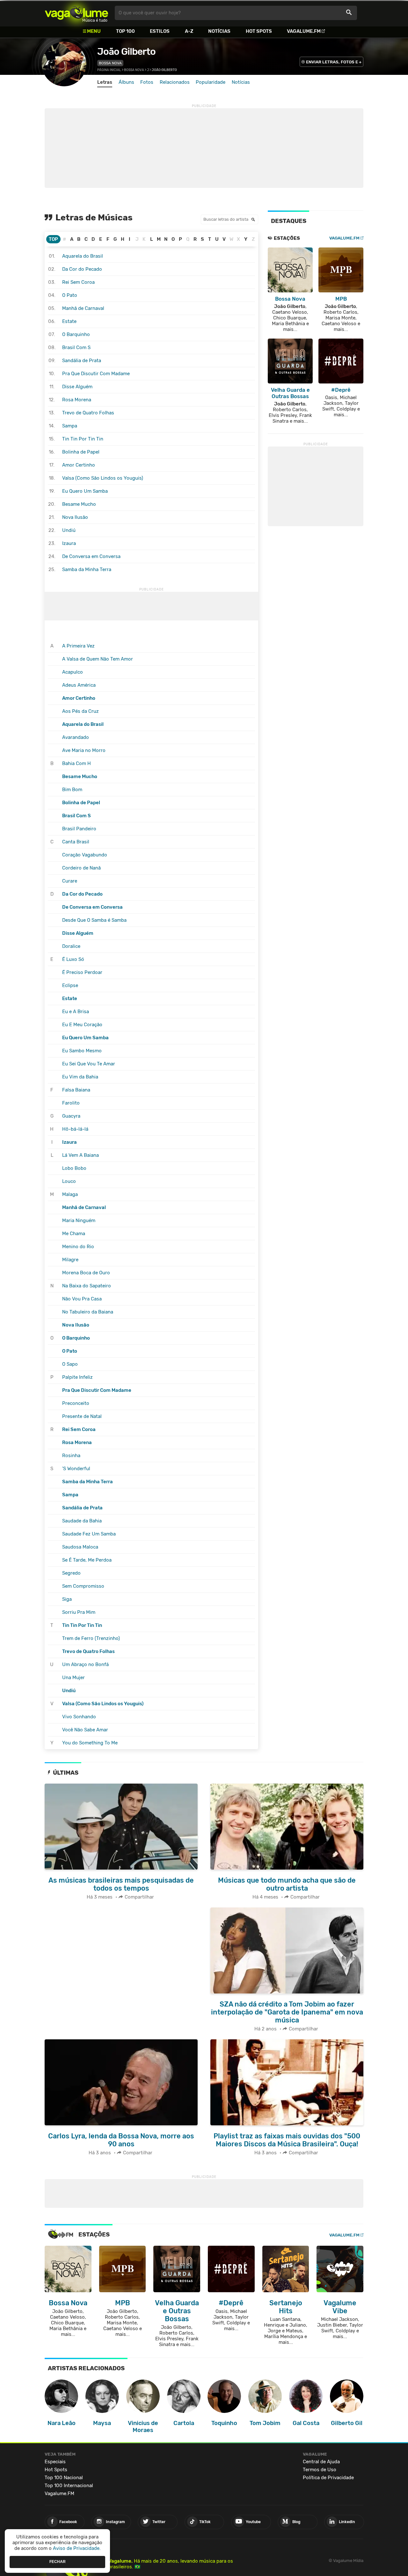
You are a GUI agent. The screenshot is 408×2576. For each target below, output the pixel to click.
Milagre (70, 1260)
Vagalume (76, 13)
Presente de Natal (82, 1416)
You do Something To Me (90, 1743)
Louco (69, 1181)
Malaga (70, 1194)
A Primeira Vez (78, 646)
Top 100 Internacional (69, 2486)
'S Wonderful (76, 1469)
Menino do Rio (78, 1247)
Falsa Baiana (76, 1090)
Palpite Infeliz (77, 1377)
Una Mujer (73, 1678)
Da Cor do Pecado (82, 269)
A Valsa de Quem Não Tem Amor (98, 659)
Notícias (219, 31)
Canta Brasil (76, 842)
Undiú (69, 530)
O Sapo (70, 1364)
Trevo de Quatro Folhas (88, 413)
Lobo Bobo (74, 1168)
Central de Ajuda (321, 2462)
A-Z (189, 31)
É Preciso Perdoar (82, 972)
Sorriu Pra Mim (79, 1612)
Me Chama (74, 1234)
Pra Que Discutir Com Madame (96, 374)
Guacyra (71, 1116)
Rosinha (71, 1456)
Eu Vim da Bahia (80, 1077)
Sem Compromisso (83, 1586)
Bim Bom (72, 790)
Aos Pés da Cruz (80, 711)
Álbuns (126, 82)
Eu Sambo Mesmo (82, 1051)
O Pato (70, 295)
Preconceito (76, 1403)
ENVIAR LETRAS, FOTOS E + (334, 62)
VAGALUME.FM (344, 238)
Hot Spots (259, 31)
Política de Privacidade (328, 2478)
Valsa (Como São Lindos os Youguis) (103, 478)
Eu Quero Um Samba (85, 491)
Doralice (71, 946)
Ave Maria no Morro (84, 750)
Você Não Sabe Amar (85, 1730)
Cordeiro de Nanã (81, 868)
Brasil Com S (76, 347)
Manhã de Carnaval (83, 308)
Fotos (147, 82)
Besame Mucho (79, 504)
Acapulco (73, 672)
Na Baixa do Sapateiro (87, 1286)
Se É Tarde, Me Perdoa (87, 1560)
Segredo (71, 1573)
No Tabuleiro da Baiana (88, 1312)
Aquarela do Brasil (83, 256)
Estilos (160, 31)
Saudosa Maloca (80, 1547)
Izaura (69, 543)
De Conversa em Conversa (91, 556)
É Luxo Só (73, 959)
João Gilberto (126, 52)
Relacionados (175, 82)
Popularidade (211, 82)
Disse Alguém (77, 387)
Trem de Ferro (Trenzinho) (91, 1638)
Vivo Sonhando (79, 1717)
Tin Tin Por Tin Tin (83, 439)
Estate (69, 321)
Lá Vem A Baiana (80, 1155)
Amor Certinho (79, 465)
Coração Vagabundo (85, 855)
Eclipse (70, 985)
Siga (67, 1599)
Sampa (70, 426)
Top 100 (125, 31)
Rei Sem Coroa (78, 282)
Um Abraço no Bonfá (85, 1664)
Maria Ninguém (79, 1220)
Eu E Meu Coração (82, 1025)
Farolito (71, 1103)
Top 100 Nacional (64, 2478)
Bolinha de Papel (81, 452)
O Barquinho (76, 334)
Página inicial (109, 70)
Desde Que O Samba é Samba (94, 920)
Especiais (55, 2462)
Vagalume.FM (304, 31)
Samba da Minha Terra (87, 569)
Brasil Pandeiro (79, 829)
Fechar (58, 2562)
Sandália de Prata (82, 361)
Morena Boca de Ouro (86, 1273)
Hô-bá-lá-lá (75, 1129)
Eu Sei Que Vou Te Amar (89, 1064)
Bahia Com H (76, 763)
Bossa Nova (110, 63)
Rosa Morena (77, 400)
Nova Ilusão (75, 517)
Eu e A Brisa (76, 1012)
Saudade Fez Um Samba (89, 1534)
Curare (70, 881)
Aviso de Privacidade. (77, 2548)
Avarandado (76, 737)
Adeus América (79, 685)
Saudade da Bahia (82, 1521)
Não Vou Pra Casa (82, 1299)
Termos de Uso (320, 2470)
